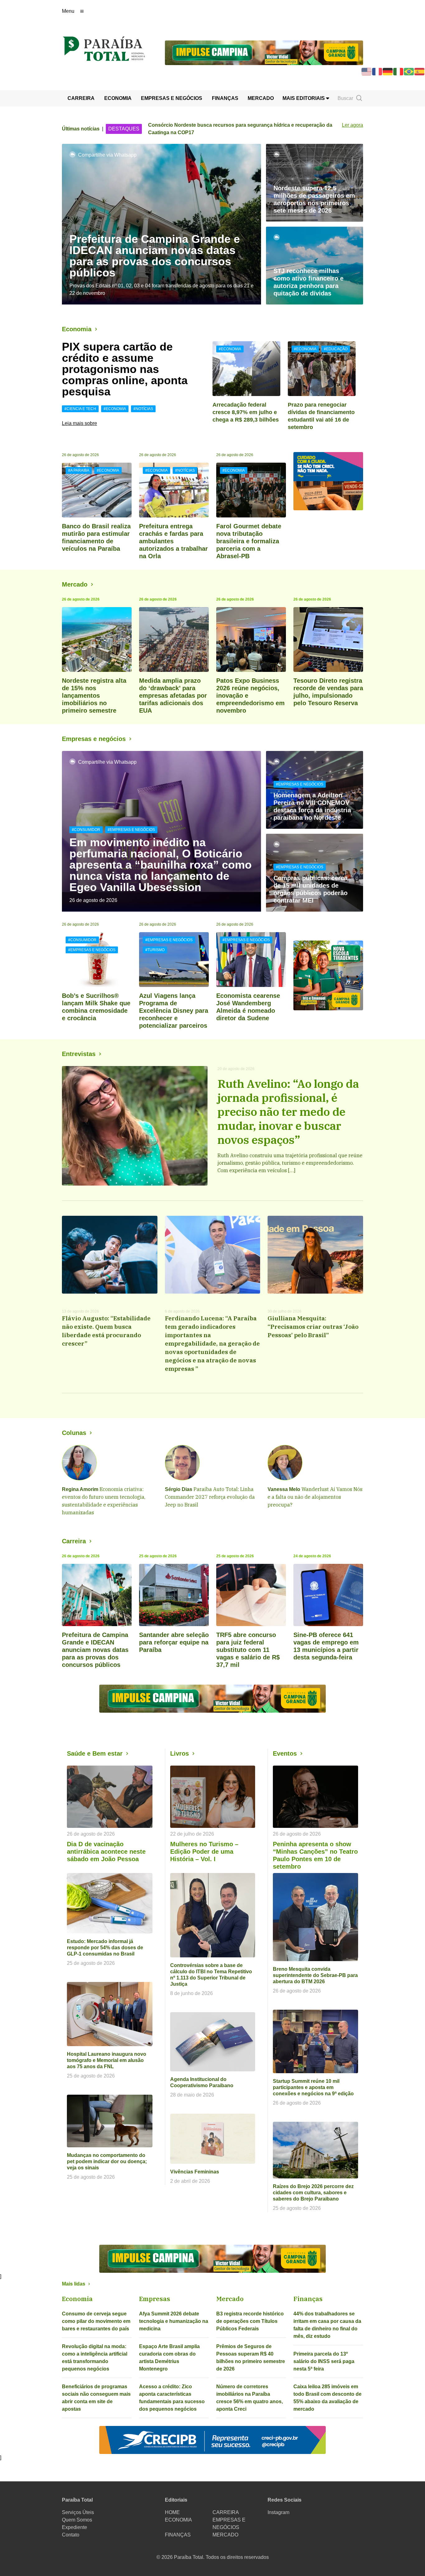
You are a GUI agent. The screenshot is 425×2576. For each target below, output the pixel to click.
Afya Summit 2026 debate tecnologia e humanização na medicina (174, 2321)
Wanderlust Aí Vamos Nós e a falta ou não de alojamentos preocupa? (315, 1497)
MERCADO (261, 98)
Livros (180, 1753)
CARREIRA (81, 98)
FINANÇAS (225, 98)
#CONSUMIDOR (86, 830)
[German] (388, 71)
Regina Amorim (80, 1489)
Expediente (75, 2527)
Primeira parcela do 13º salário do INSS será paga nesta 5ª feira (324, 2361)
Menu (68, 11)
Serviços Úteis (78, 2512)
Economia (77, 329)
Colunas (74, 1433)
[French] (377, 71)
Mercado (75, 584)
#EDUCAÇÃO (336, 349)
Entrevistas (79, 1054)
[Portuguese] (409, 71)
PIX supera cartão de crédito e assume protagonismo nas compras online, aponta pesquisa (125, 369)
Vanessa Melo (284, 1489)
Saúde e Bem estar (95, 1753)
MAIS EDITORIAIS (304, 98)
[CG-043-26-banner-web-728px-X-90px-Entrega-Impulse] (264, 52)
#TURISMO (155, 950)
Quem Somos (77, 2520)
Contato (71, 2535)
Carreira (74, 1541)
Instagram (278, 2512)
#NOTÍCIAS (143, 409)
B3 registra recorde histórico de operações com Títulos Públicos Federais (250, 2321)
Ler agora (353, 125)
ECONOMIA (118, 98)
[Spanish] (420, 71)
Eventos (285, 1753)
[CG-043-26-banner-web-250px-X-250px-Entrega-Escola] (328, 975)
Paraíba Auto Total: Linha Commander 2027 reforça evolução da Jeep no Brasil (210, 1497)
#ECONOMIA (115, 409)
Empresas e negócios (94, 739)
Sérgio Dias (179, 1489)
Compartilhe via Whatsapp (107, 155)
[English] (367, 71)
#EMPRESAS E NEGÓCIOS (131, 830)
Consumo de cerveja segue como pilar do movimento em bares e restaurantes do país (96, 2321)
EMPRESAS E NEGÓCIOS (172, 98)
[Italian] (399, 71)
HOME (172, 2512)
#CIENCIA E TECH (80, 409)
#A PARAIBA (79, 470)
